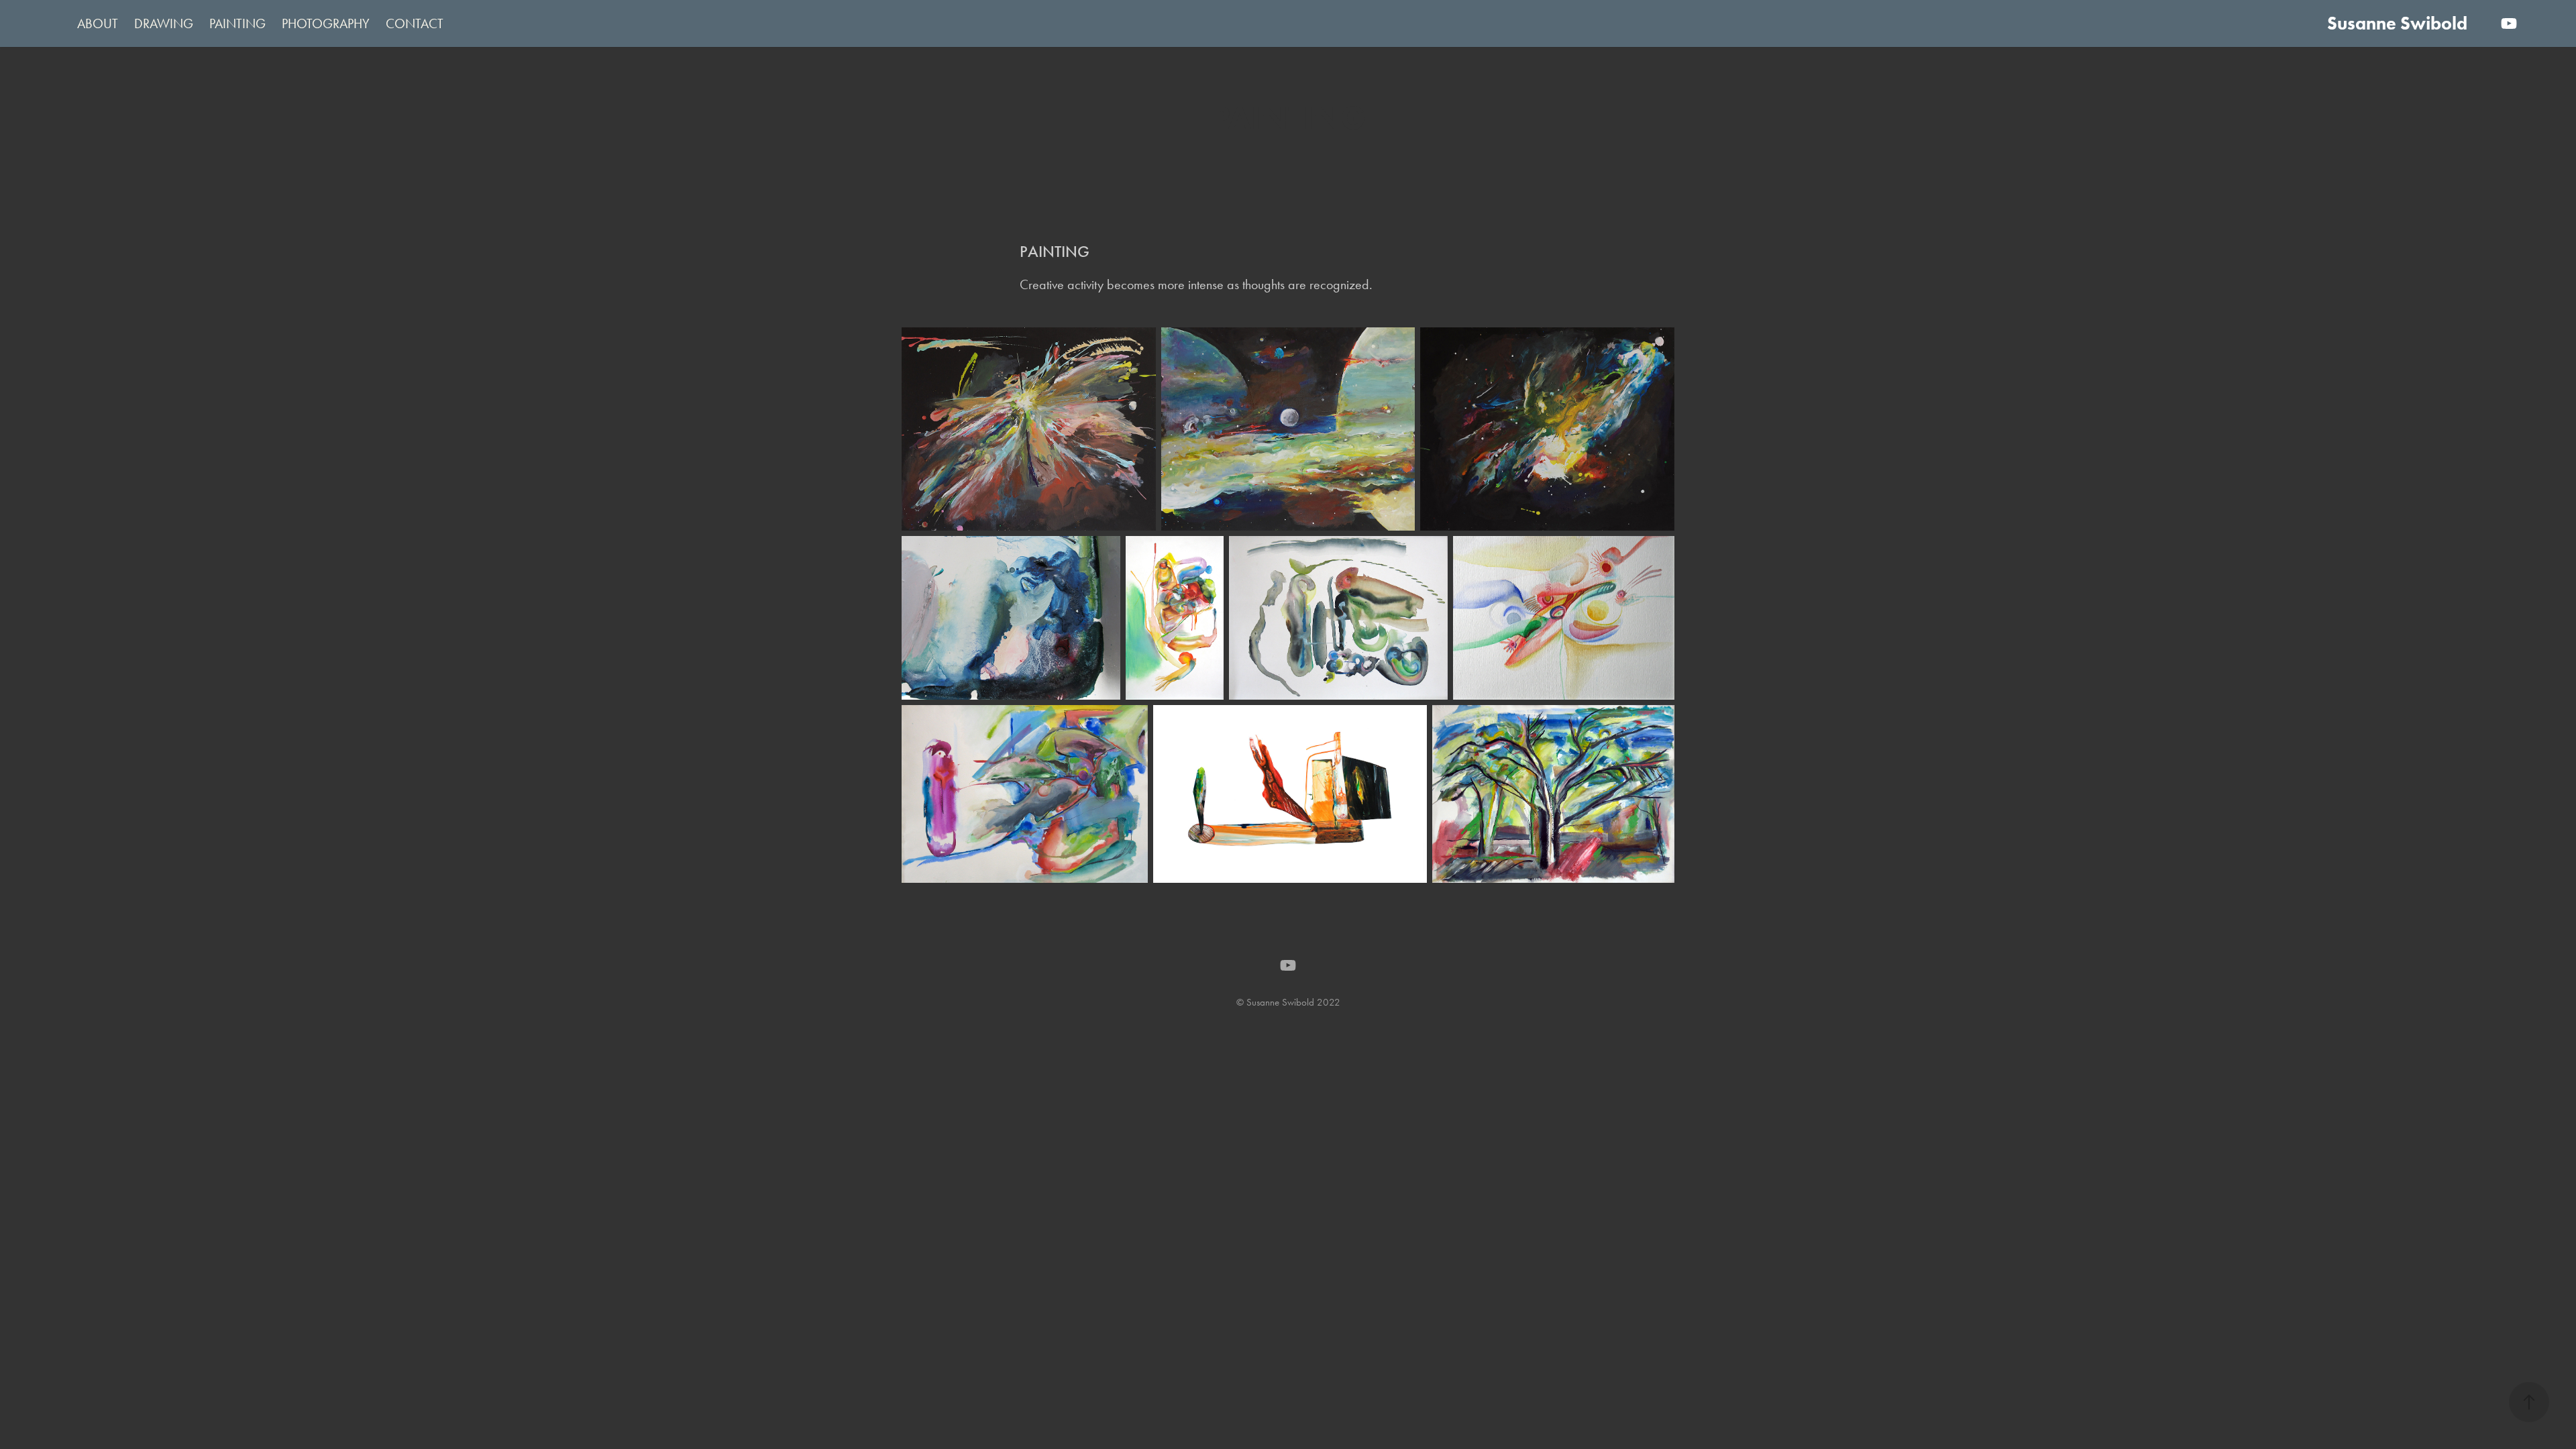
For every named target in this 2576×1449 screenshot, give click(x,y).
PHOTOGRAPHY (326, 23)
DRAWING (164, 23)
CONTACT (415, 23)
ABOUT (98, 23)
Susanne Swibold (2397, 23)
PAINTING (237, 23)
